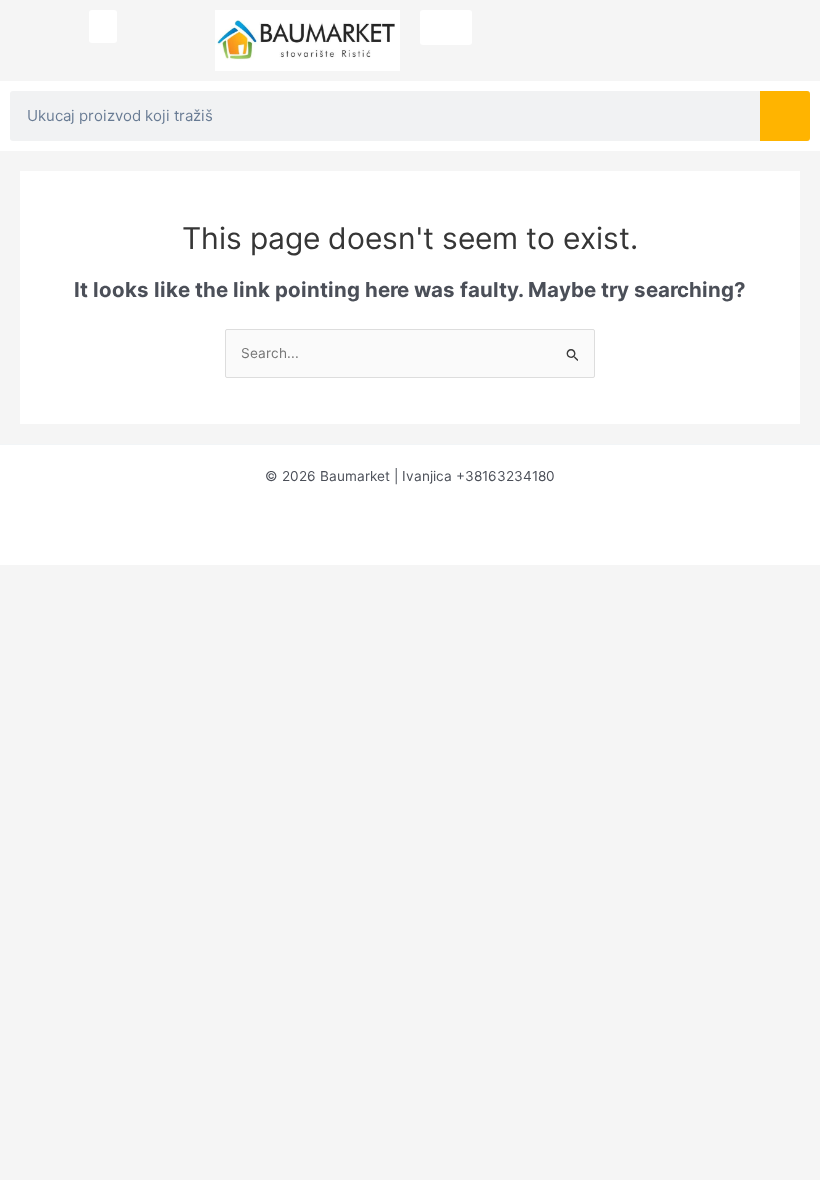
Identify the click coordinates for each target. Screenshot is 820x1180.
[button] (103, 26)
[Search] (785, 116)
